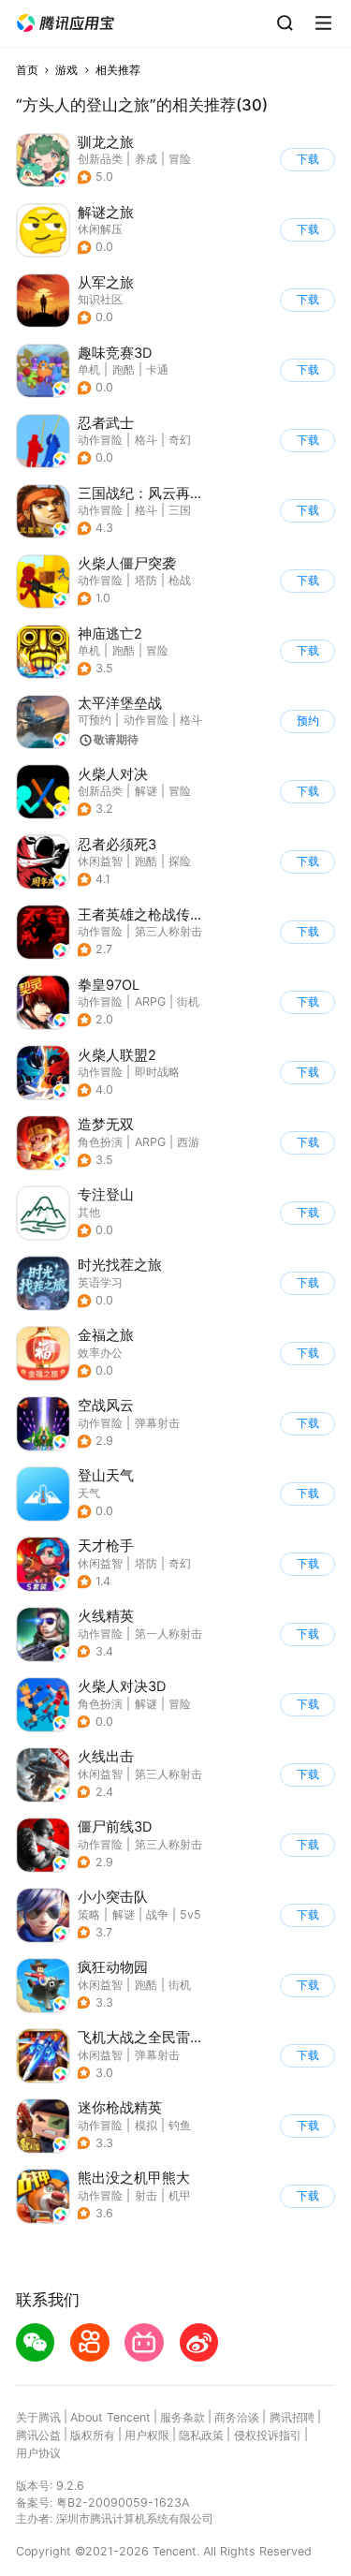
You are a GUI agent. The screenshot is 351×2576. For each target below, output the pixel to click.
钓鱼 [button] (180, 2125)
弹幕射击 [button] (157, 1423)
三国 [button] (180, 510)
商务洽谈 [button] (237, 2417)
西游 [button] (188, 1142)
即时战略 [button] (157, 1072)
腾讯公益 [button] (38, 2435)
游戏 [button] (66, 70)
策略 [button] (89, 1914)
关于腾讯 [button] (38, 2417)
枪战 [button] (180, 580)
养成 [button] (146, 159)
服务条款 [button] (183, 2417)
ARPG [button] (150, 1001)
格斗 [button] (146, 440)
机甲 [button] (180, 2195)
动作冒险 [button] (100, 440)
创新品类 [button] (100, 159)
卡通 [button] (157, 369)
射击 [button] (146, 2195)
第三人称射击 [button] (168, 931)
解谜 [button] (146, 791)
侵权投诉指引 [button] (268, 2435)
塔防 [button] (146, 580)
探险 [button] (180, 861)
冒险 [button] (180, 159)
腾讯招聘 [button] (292, 2417)
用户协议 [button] (38, 2453)
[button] (66, 23)
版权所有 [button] (93, 2435)
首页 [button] (27, 70)
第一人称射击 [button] (168, 1634)
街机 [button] (188, 1001)
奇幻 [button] (180, 440)
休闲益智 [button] (100, 861)
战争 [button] (157, 1914)
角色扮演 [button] (100, 1142)
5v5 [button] (190, 1914)
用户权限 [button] (147, 2435)
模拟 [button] (146, 2125)
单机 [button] (89, 369)
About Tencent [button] (110, 2417)
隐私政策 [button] (201, 2435)
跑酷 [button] (124, 369)
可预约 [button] (95, 720)
